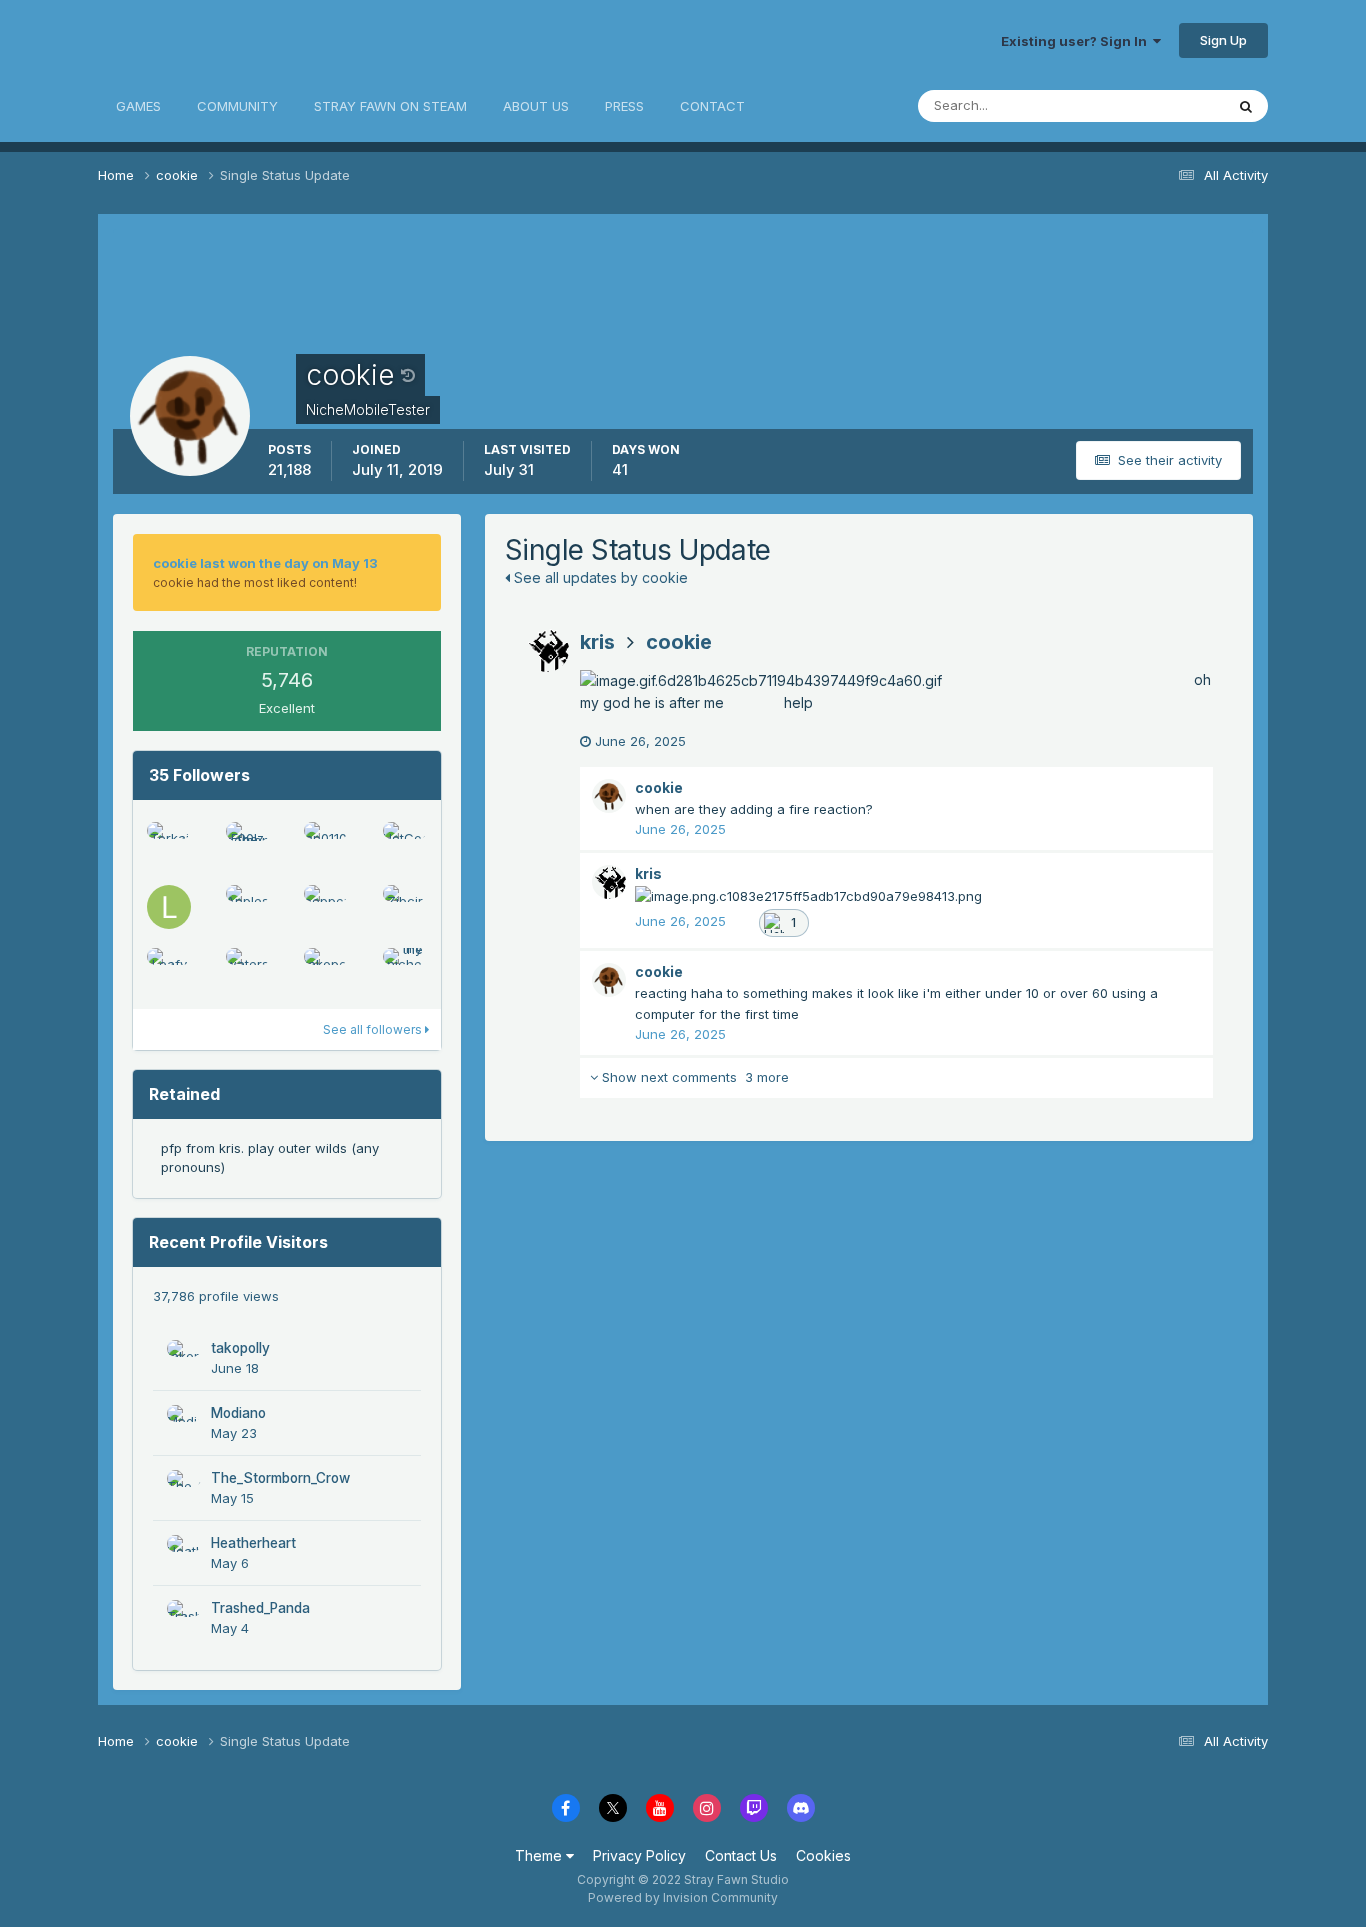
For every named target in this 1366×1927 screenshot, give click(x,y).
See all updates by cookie (599, 577)
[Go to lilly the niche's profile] (405, 970)
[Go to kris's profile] (547, 650)
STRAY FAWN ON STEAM (390, 106)
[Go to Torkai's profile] (169, 844)
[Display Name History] (408, 375)
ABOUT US (536, 106)
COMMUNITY (237, 106)
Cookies (823, 1855)
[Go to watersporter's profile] (248, 970)
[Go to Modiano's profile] (184, 1422)
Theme (540, 1855)
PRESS (624, 106)
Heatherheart (253, 1543)
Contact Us (741, 1855)
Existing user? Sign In (1077, 41)
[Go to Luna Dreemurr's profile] (169, 907)
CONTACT (712, 106)
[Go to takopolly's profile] (326, 970)
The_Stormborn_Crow (280, 1478)
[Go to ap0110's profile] (326, 844)
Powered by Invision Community (683, 1897)
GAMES (138, 106)
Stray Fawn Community (217, 40)
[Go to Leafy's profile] (169, 970)
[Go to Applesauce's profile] (248, 907)
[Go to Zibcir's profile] (405, 907)
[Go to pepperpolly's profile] (326, 907)
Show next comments (693, 1077)
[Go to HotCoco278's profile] (405, 844)
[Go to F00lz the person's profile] (248, 844)
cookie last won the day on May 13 (265, 563)
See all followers (374, 1029)
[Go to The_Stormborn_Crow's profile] (184, 1487)
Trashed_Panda (260, 1608)
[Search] (1246, 106)
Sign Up (1223, 40)
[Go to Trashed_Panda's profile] (184, 1617)
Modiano (238, 1413)
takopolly (240, 1348)
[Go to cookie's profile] (609, 796)
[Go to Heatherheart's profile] (184, 1552)
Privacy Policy (639, 1855)
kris (597, 642)
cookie (679, 642)
